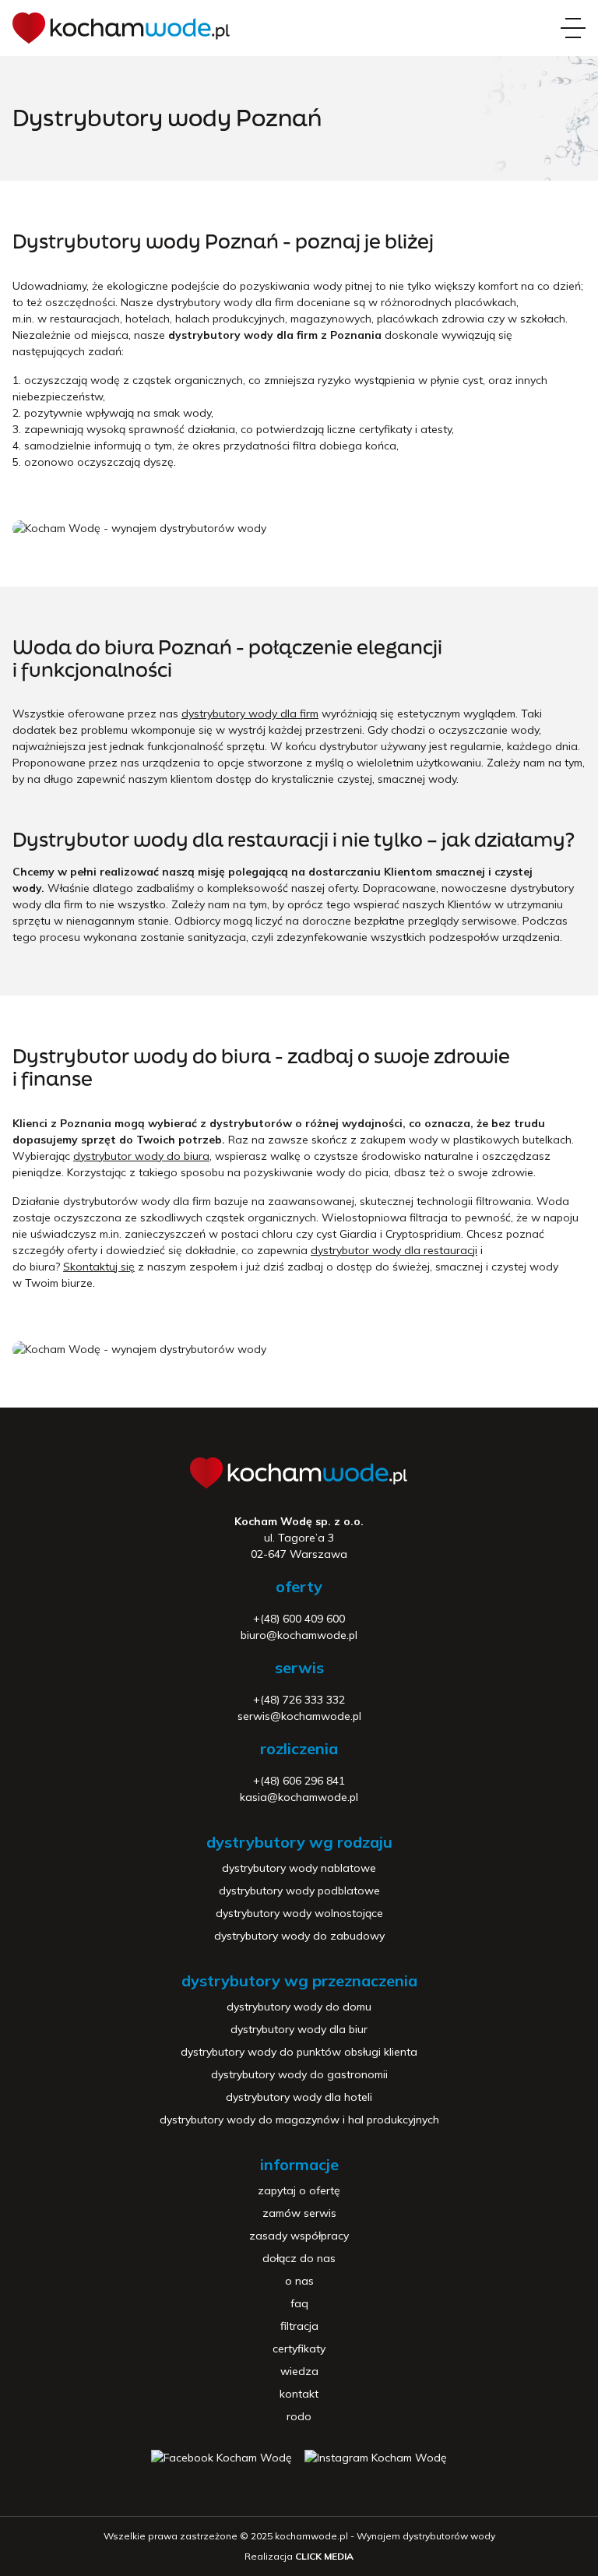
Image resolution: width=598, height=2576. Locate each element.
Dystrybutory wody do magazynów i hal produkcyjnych (299, 2120)
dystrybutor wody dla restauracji (394, 1250)
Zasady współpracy (299, 2236)
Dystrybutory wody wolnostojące (299, 1913)
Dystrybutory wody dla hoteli (299, 2097)
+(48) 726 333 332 (299, 1700)
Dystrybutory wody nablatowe (299, 1868)
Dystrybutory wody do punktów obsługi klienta (299, 2052)
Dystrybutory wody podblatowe (299, 1891)
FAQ (299, 2303)
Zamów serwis (299, 2213)
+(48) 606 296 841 (299, 1781)
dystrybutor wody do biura (141, 1156)
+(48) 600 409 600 (299, 1619)
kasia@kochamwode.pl (299, 1797)
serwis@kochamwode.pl (299, 1716)
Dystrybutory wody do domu (299, 2007)
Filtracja (299, 2326)
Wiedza (299, 2371)
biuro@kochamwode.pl (299, 1635)
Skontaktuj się (99, 1267)
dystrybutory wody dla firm (250, 714)
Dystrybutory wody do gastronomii (299, 2074)
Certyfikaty (299, 2349)
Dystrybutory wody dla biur (299, 2029)
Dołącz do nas (299, 2258)
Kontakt (299, 2394)
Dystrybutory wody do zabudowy (299, 1936)
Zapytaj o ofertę (299, 2190)
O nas (299, 2281)
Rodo (299, 2416)
